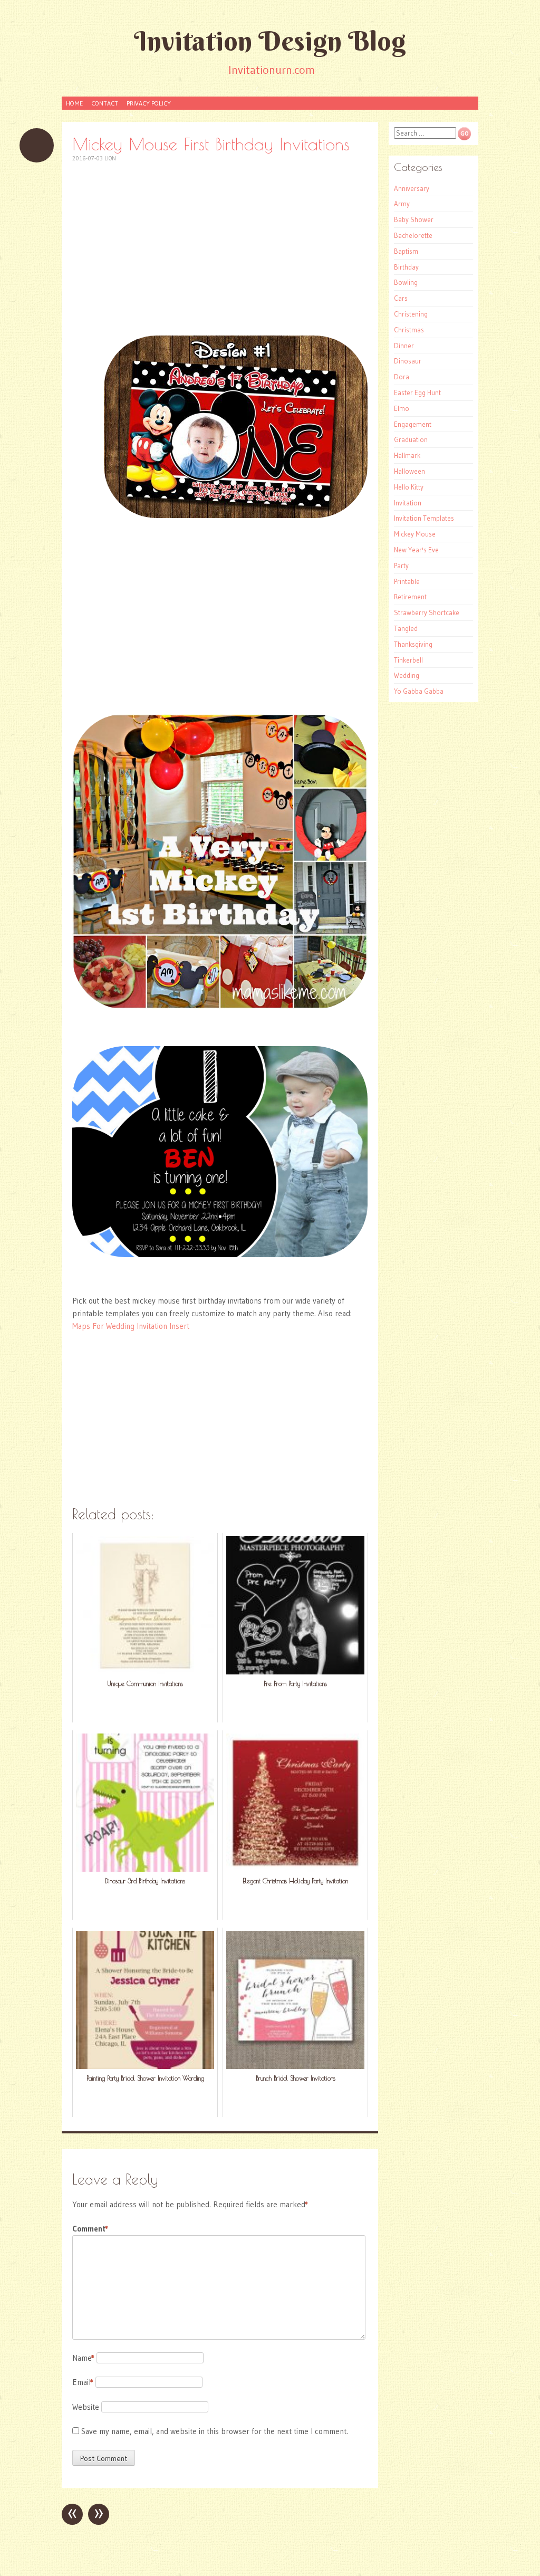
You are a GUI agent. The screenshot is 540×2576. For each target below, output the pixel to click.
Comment (90, 2229)
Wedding (407, 675)
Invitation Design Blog (270, 41)
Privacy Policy (149, 103)
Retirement (410, 597)
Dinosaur (408, 361)
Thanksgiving (413, 644)
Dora (402, 377)
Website (86, 2407)
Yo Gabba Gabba (419, 691)
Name (83, 2358)
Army (402, 204)
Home (74, 103)
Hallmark (407, 455)
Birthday (406, 267)
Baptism (406, 251)
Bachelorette (413, 235)
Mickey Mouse (415, 534)
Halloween (409, 471)
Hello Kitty (409, 487)
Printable (407, 581)
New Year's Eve (416, 550)
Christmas (409, 330)
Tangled (406, 628)
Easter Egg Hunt (417, 392)
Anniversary (412, 188)
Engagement (413, 424)
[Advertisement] (220, 249)
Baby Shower (414, 219)
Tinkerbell (408, 660)
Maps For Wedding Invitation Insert (131, 1326)
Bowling (406, 282)
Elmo (402, 408)
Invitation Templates (424, 518)
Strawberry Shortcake (427, 612)
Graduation (411, 439)
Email (83, 2382)
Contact (105, 103)
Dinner (404, 346)
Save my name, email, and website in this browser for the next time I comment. (215, 2431)
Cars (401, 298)
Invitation (408, 503)
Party (401, 566)
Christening (411, 314)
